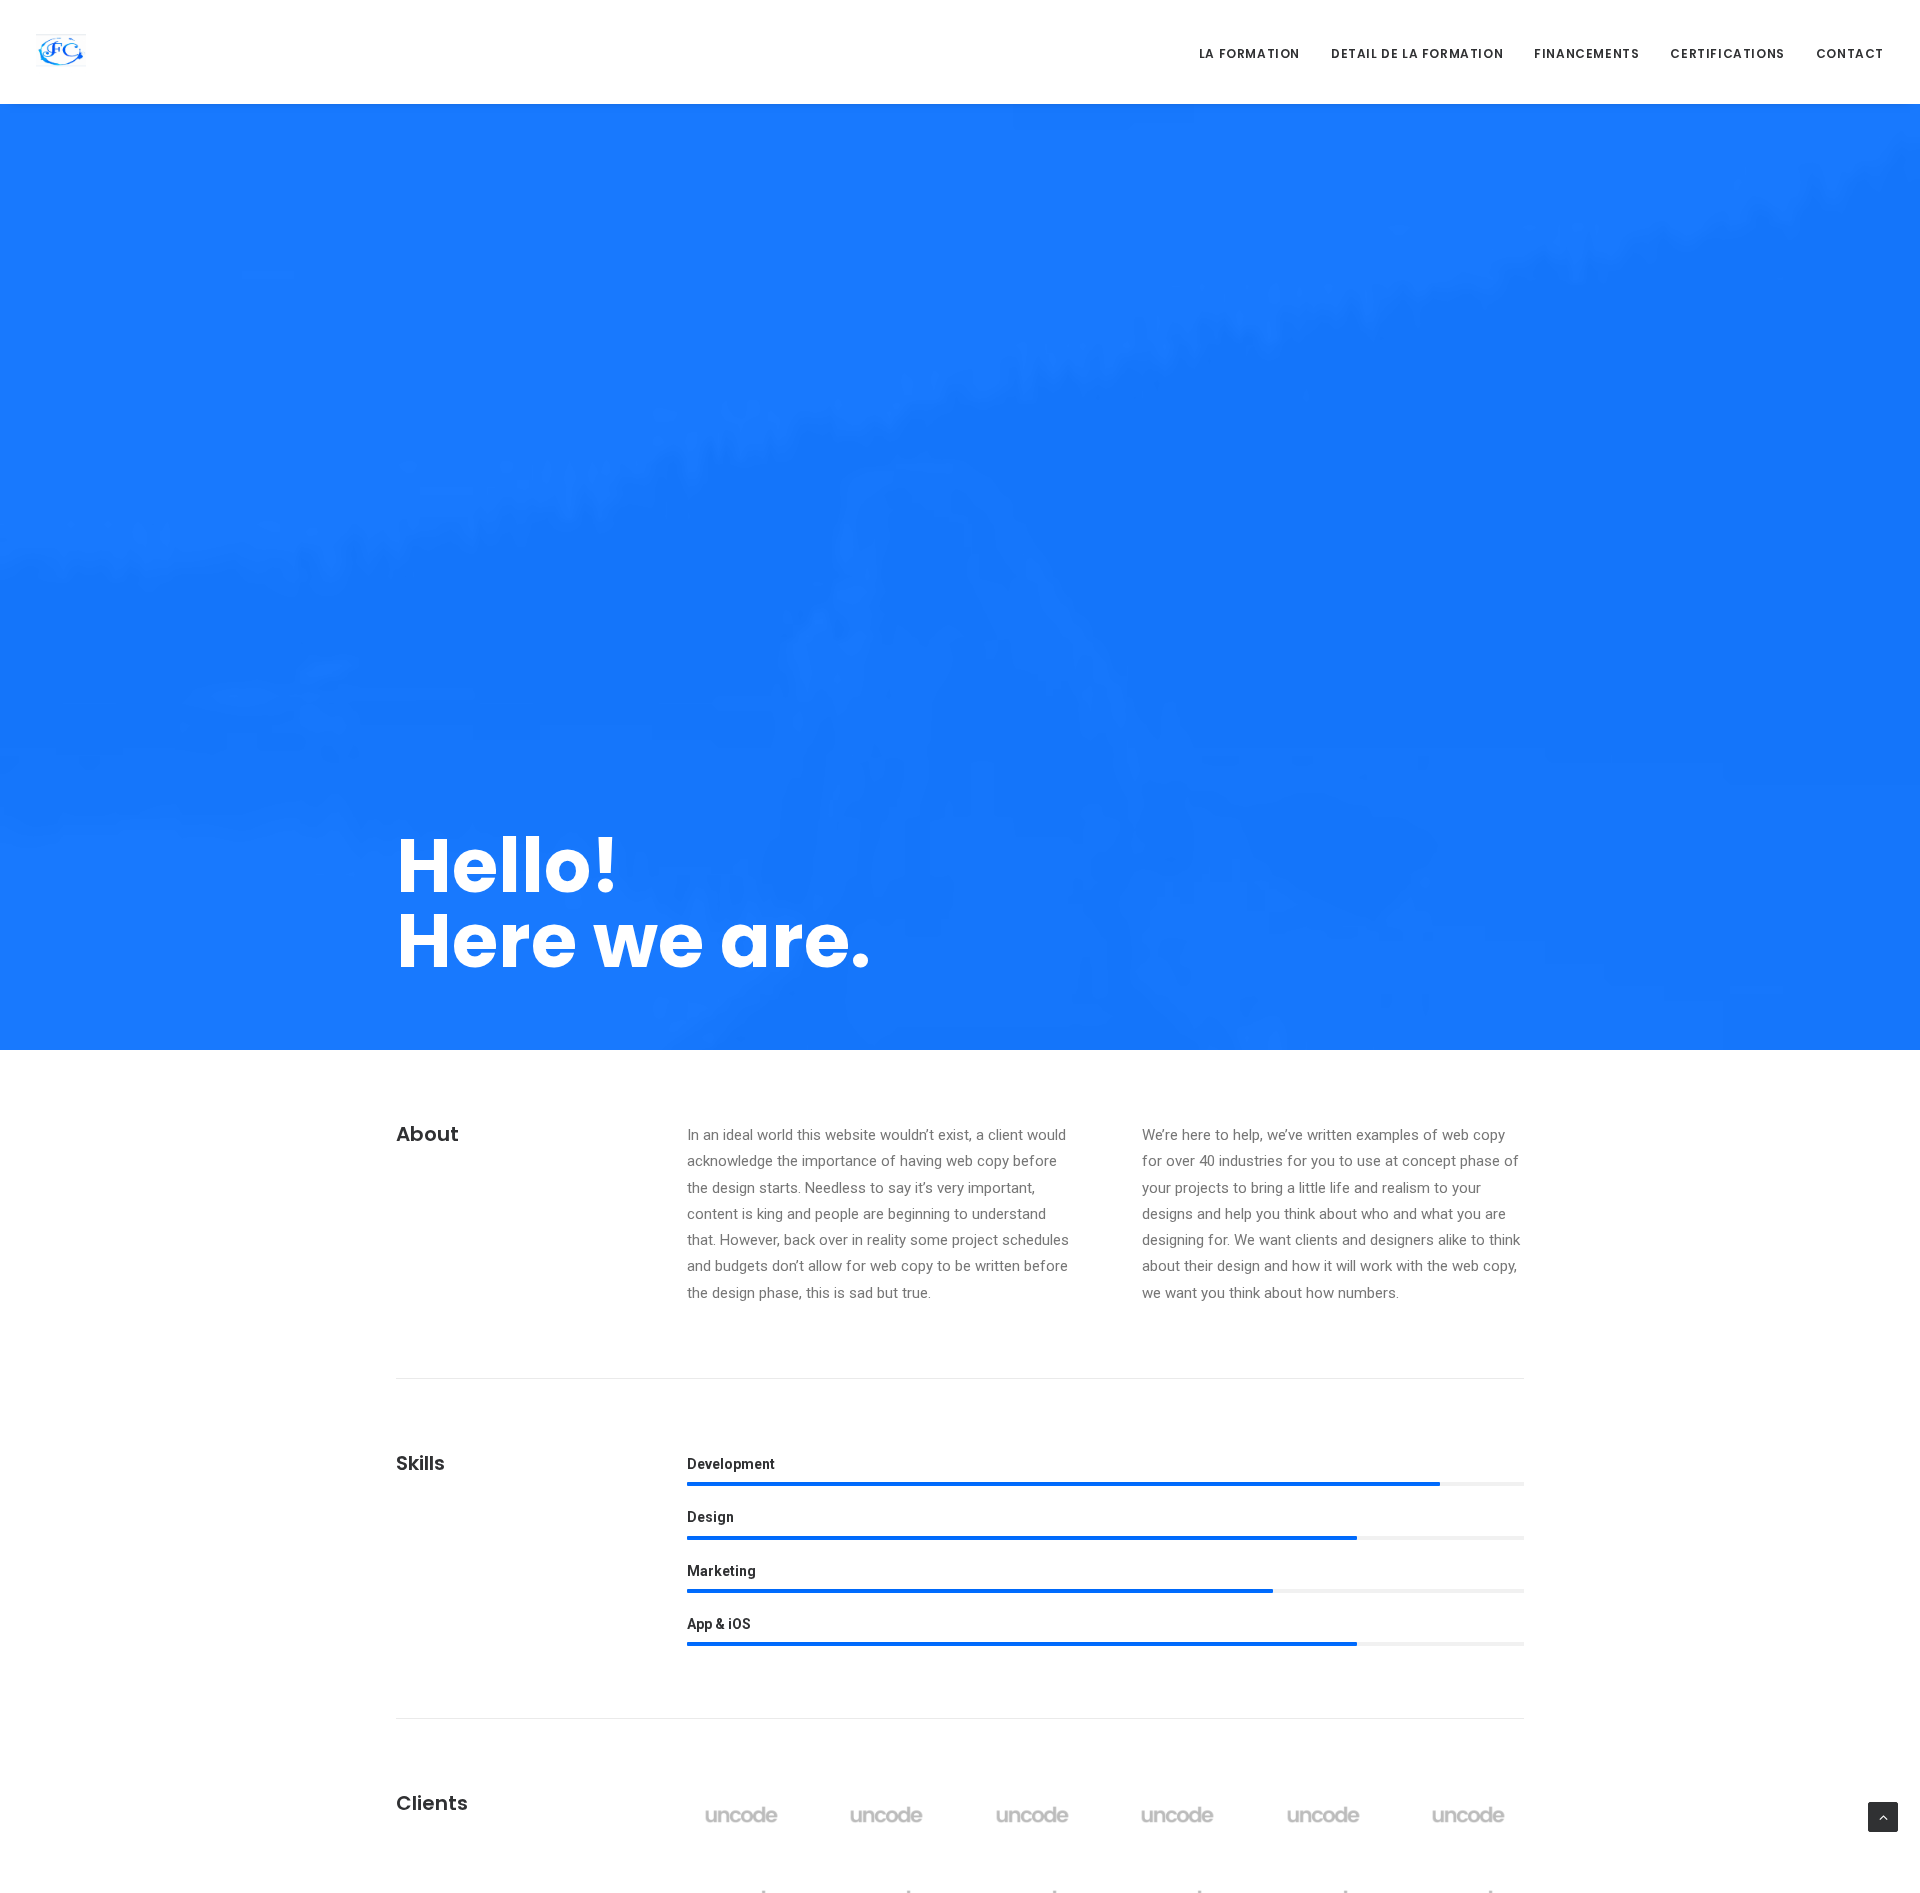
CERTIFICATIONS (1727, 53)
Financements (1586, 53)
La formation (1249, 53)
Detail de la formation (1417, 53)
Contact (1850, 53)
